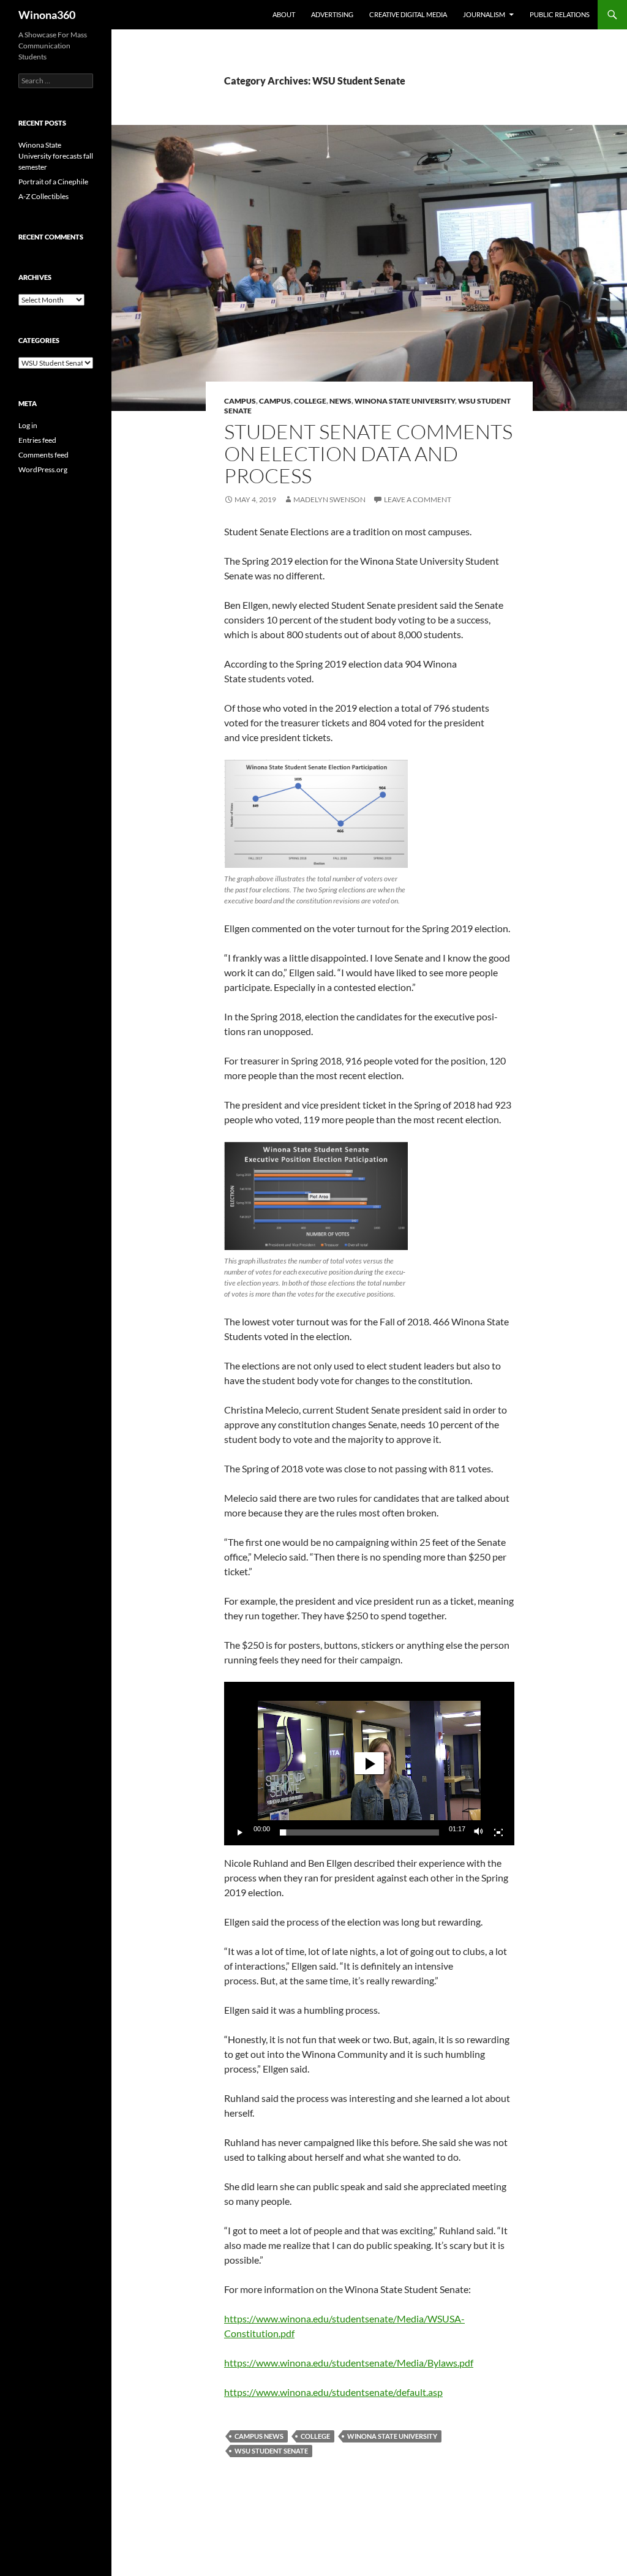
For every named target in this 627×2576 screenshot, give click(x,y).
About (284, 14)
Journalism (484, 14)
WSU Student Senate (271, 2451)
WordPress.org (43, 469)
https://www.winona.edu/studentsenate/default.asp (333, 2392)
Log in (28, 425)
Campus (240, 401)
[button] (369, 1763)
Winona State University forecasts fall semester (56, 156)
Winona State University (405, 401)
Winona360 (47, 15)
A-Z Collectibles (43, 196)
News (340, 401)
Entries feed (37, 440)
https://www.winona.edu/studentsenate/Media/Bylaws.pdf (349, 2363)
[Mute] (479, 1832)
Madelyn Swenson (329, 499)
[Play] (240, 1832)
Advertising (332, 14)
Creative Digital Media (408, 14)
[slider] (359, 1832)
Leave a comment (418, 499)
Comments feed (43, 455)
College (310, 401)
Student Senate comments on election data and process (368, 454)
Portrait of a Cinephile (53, 182)
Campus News (259, 2436)
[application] (369, 1764)
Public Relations (560, 14)
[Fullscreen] (498, 1832)
